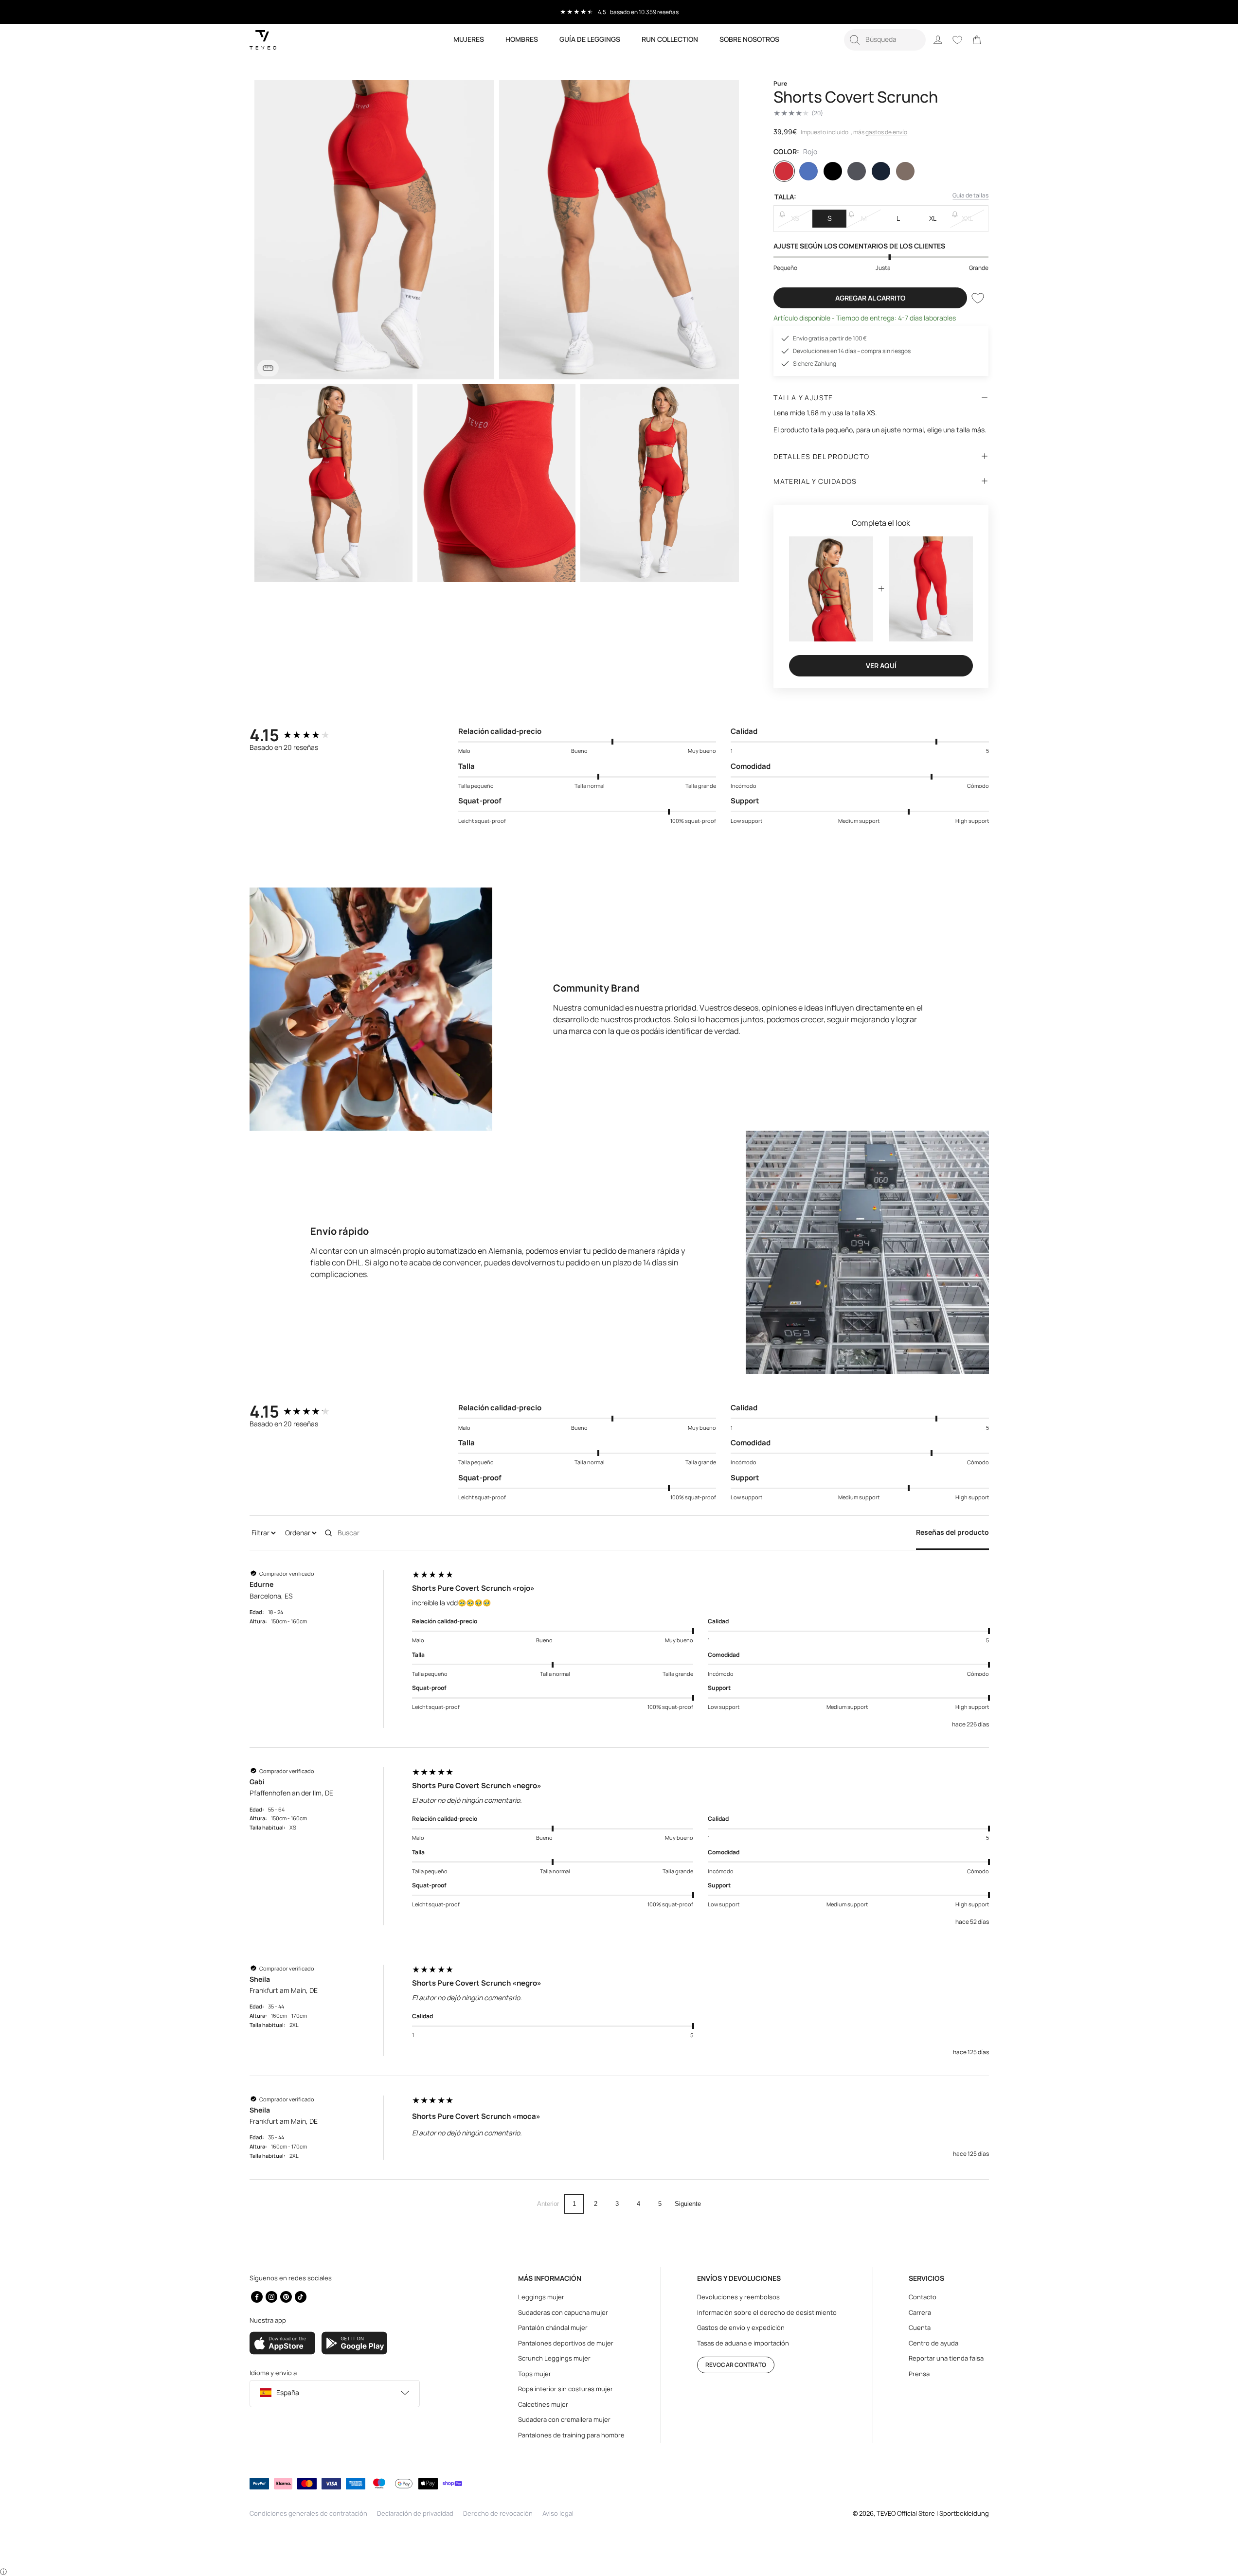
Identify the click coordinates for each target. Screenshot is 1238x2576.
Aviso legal (558, 2513)
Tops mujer (535, 2374)
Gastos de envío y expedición (741, 2327)
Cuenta (920, 2327)
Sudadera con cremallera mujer (564, 2419)
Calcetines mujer (543, 2404)
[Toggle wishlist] (978, 298)
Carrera (920, 2312)
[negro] (833, 171)
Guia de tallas (970, 195)
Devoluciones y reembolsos (738, 2297)
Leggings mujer (541, 2297)
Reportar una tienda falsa (946, 2358)
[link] (977, 40)
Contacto (923, 2297)
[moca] (905, 171)
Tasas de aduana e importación (743, 2343)
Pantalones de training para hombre (571, 2435)
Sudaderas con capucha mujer (563, 2312)
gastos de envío (886, 132)
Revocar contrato (736, 2365)
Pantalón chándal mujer (553, 2327)
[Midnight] (881, 171)
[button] (885, 40)
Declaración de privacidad (415, 2513)
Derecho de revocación (498, 2513)
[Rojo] (784, 171)
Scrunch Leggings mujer (554, 2358)
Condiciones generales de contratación (308, 2513)
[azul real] (808, 171)
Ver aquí (881, 666)
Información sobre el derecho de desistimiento (767, 2312)
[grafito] (857, 171)
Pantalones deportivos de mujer (566, 2343)
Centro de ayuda (933, 2343)
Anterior (548, 2204)
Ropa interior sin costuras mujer (565, 2389)
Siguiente (688, 2204)
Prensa (919, 2374)
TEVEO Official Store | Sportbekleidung (933, 2513)
